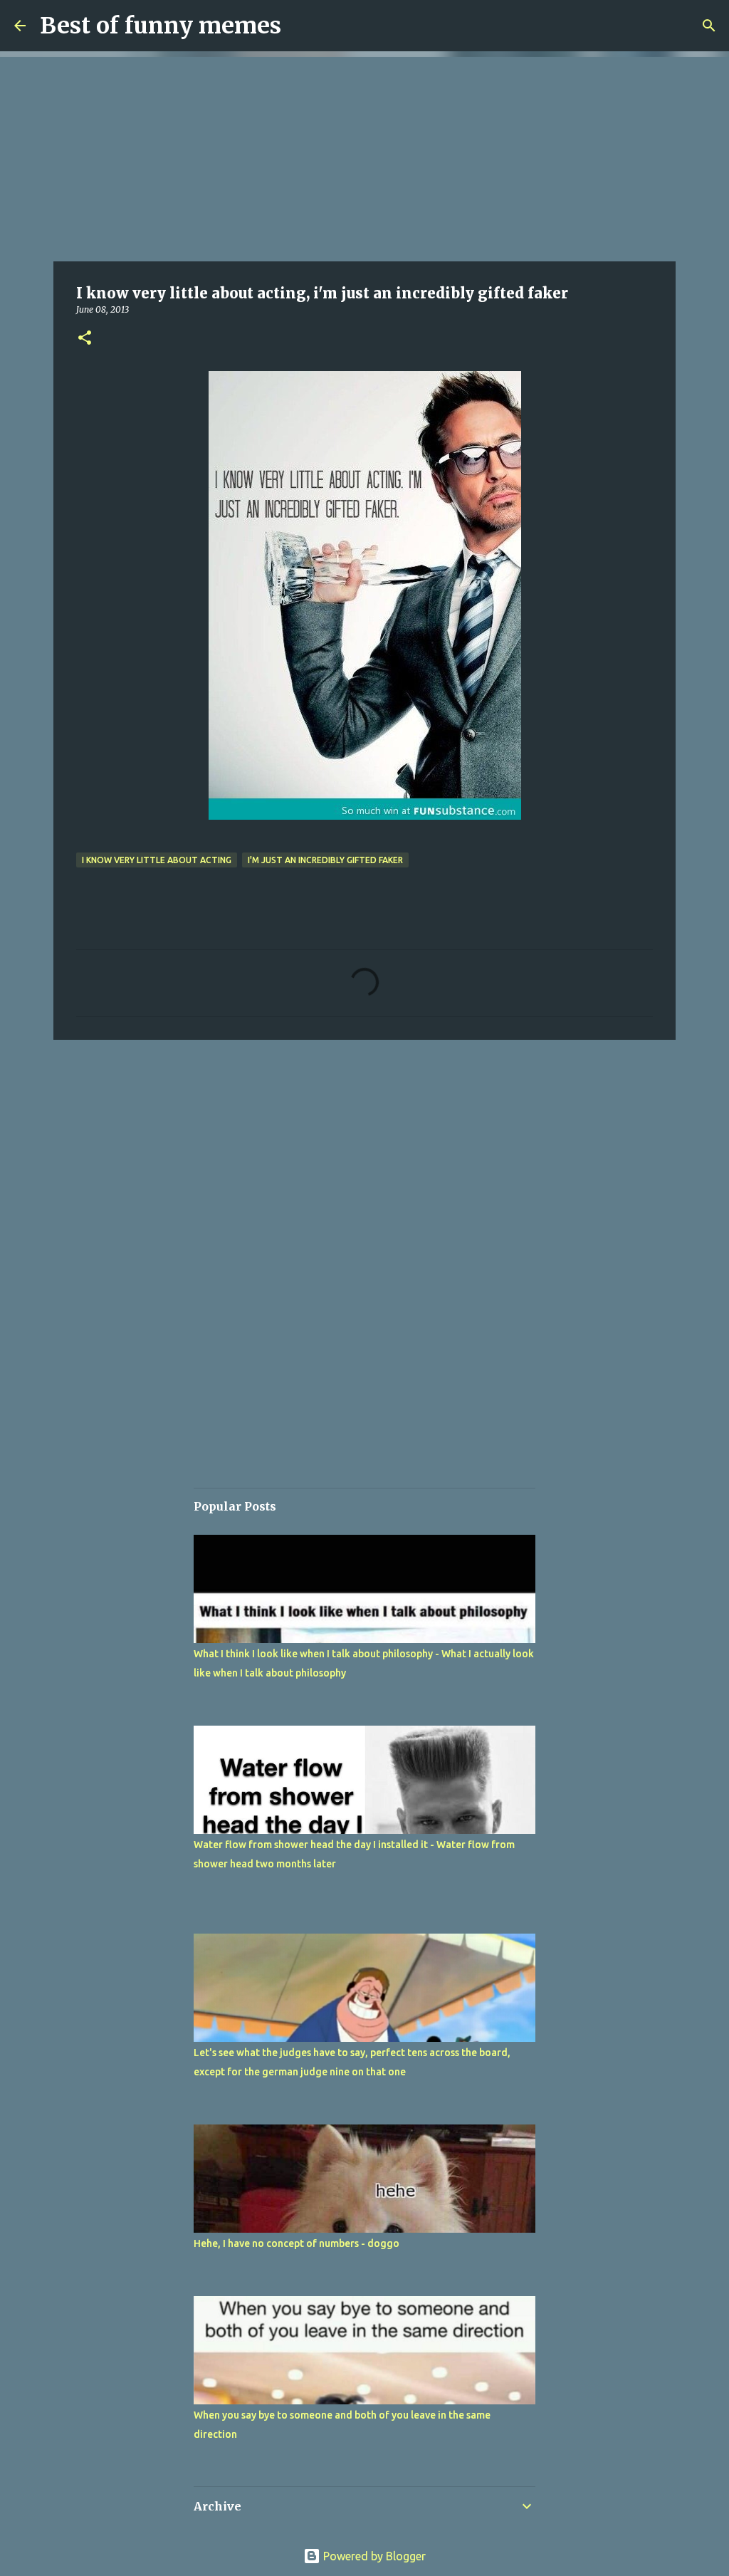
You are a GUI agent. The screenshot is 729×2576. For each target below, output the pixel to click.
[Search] (709, 26)
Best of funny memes (161, 26)
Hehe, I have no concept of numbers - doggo (297, 2243)
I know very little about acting (157, 860)
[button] (85, 339)
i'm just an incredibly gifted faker (325, 860)
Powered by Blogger (373, 2556)
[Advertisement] (364, 157)
